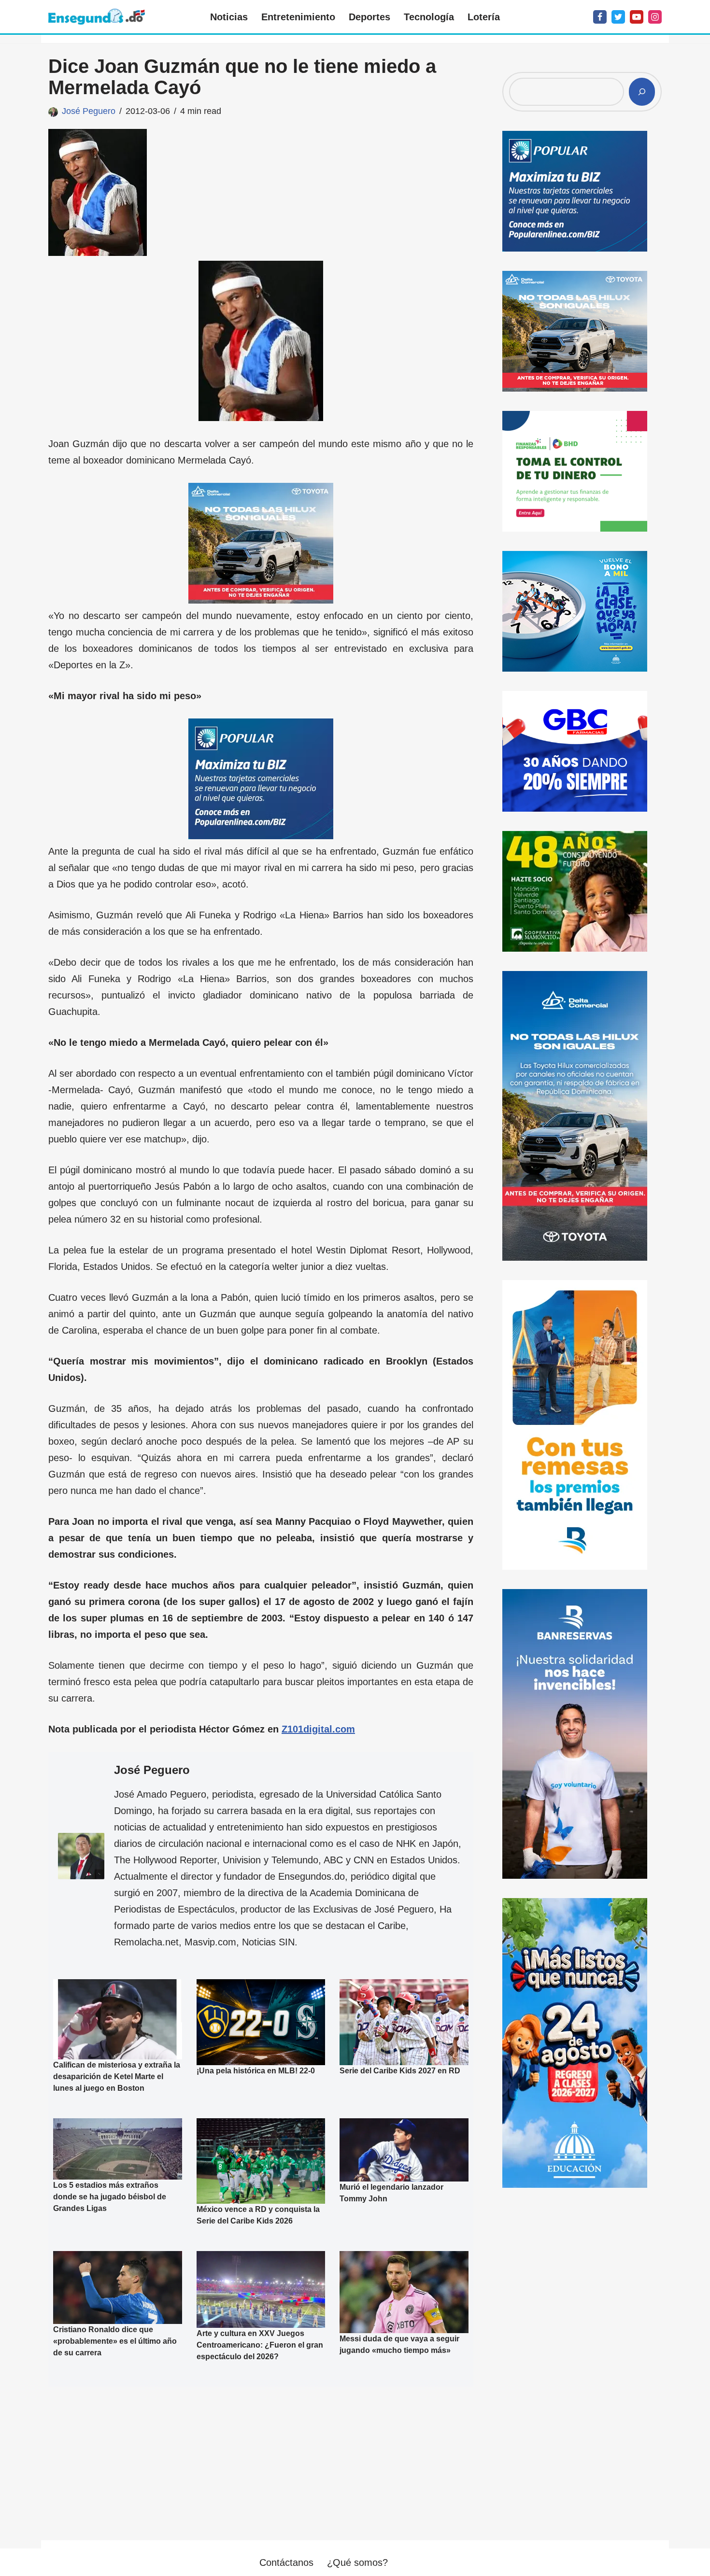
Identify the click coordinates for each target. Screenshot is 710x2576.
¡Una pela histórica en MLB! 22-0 (256, 2071)
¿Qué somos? (357, 2562)
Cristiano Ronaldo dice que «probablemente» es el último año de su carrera (115, 2341)
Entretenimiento (298, 17)
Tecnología (429, 17)
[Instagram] (655, 17)
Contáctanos (286, 2562)
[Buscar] (642, 92)
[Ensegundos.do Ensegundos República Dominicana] (97, 17)
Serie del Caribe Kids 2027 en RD (400, 2071)
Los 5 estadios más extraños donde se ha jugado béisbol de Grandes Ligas (110, 2197)
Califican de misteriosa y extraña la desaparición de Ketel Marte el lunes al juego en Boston (117, 2076)
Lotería (484, 17)
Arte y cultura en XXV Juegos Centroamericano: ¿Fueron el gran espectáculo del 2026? (260, 2345)
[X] (618, 17)
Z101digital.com (318, 1729)
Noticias (229, 17)
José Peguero (89, 111)
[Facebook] (600, 17)
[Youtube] (637, 17)
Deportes (369, 17)
